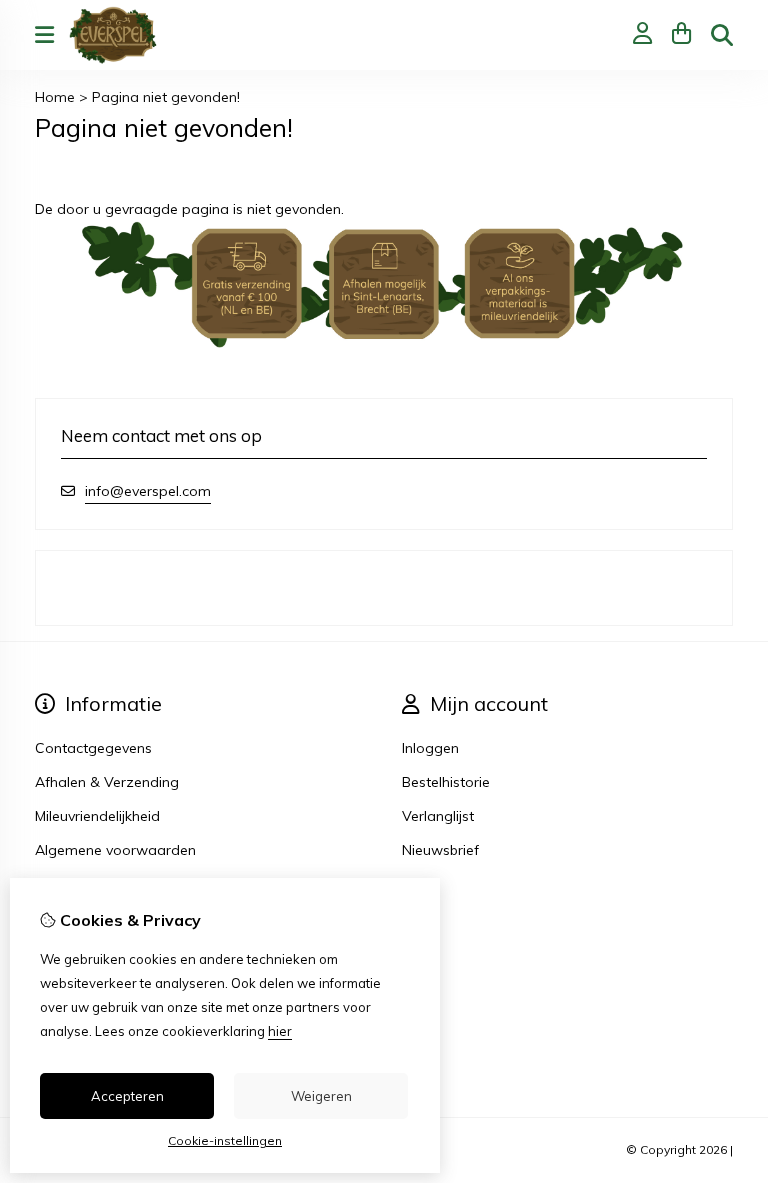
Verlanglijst (438, 816)
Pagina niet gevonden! (166, 97)
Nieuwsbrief (440, 850)
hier (280, 1031)
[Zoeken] (722, 35)
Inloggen (430, 748)
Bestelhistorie (446, 782)
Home (55, 97)
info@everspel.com (148, 491)
